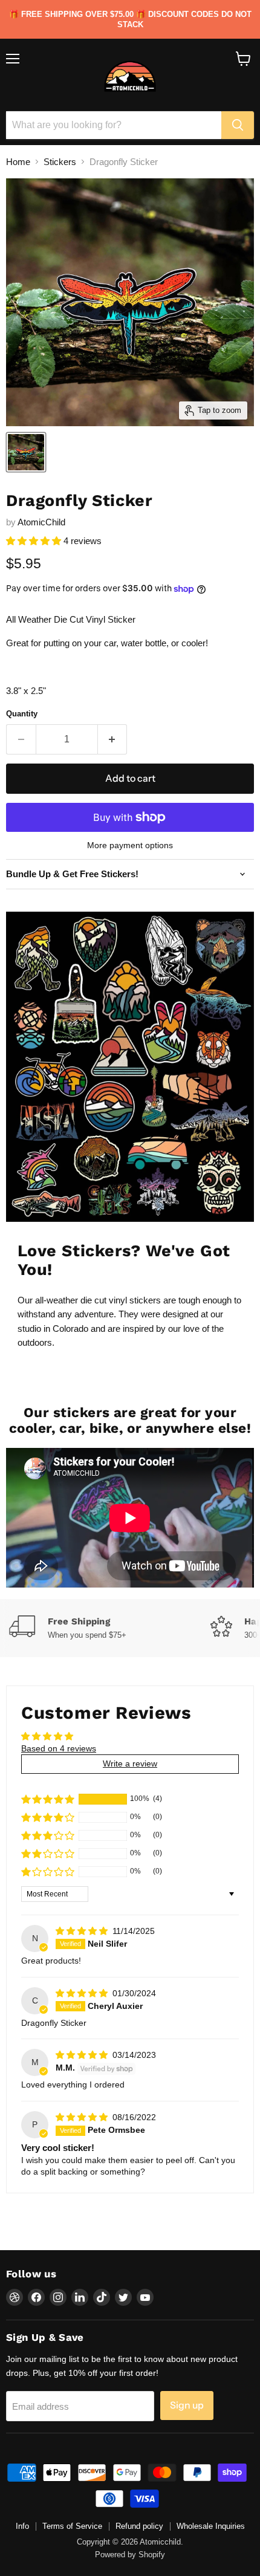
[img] (83, 1931)
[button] (35, 541)
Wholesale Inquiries (211, 2526)
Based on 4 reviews (59, 1748)
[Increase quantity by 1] (113, 739)
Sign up (187, 2405)
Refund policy (139, 2526)
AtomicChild (41, 522)
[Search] (238, 125)
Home (18, 162)
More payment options (130, 845)
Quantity (22, 714)
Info (22, 2526)
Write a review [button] (130, 1763)
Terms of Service (72, 2526)
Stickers (60, 162)
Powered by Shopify (130, 2555)
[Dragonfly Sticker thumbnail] (26, 452)
